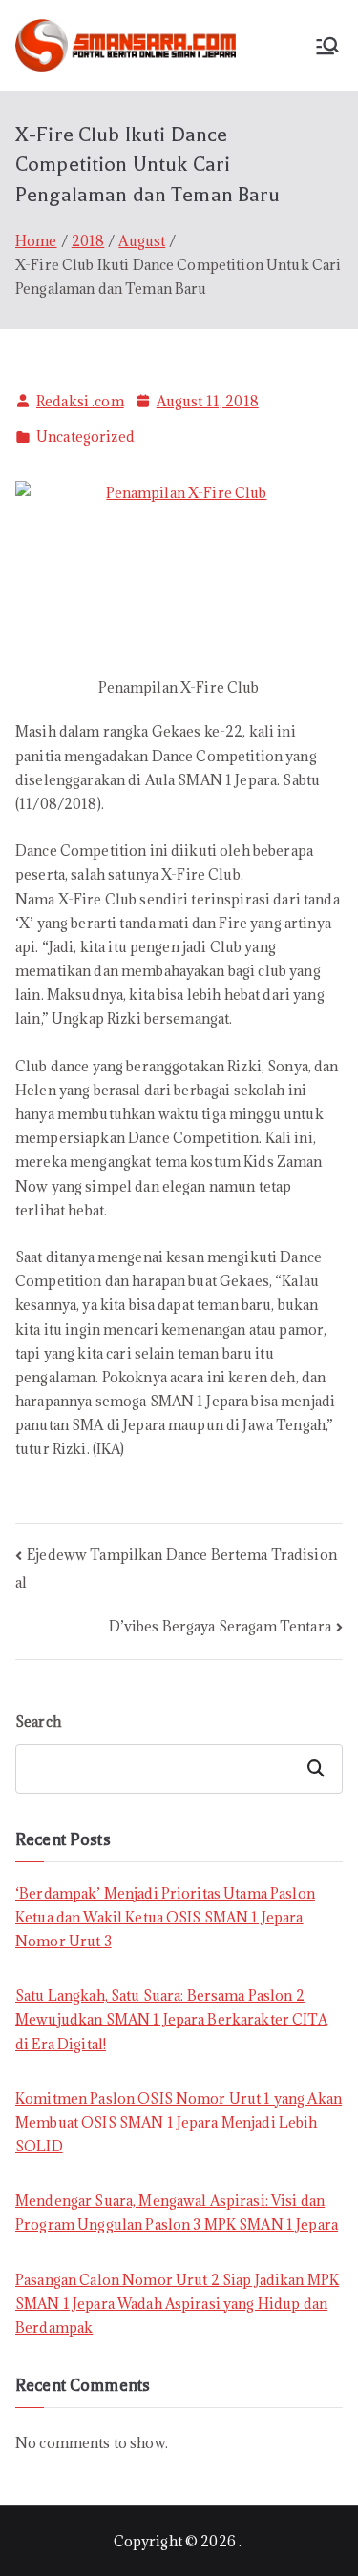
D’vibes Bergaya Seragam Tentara (220, 1626)
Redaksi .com (80, 401)
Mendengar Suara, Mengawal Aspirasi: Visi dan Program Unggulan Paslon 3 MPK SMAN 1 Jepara (177, 2212)
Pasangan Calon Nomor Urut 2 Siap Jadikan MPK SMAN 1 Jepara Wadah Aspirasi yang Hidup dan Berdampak (177, 2304)
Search (38, 1722)
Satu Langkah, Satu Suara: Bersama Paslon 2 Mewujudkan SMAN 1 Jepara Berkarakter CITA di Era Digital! (171, 2019)
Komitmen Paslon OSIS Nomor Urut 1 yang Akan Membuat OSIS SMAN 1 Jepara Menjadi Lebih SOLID (179, 2122)
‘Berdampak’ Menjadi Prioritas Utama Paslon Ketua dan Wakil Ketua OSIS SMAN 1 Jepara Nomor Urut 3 (165, 1917)
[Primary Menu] (327, 46)
